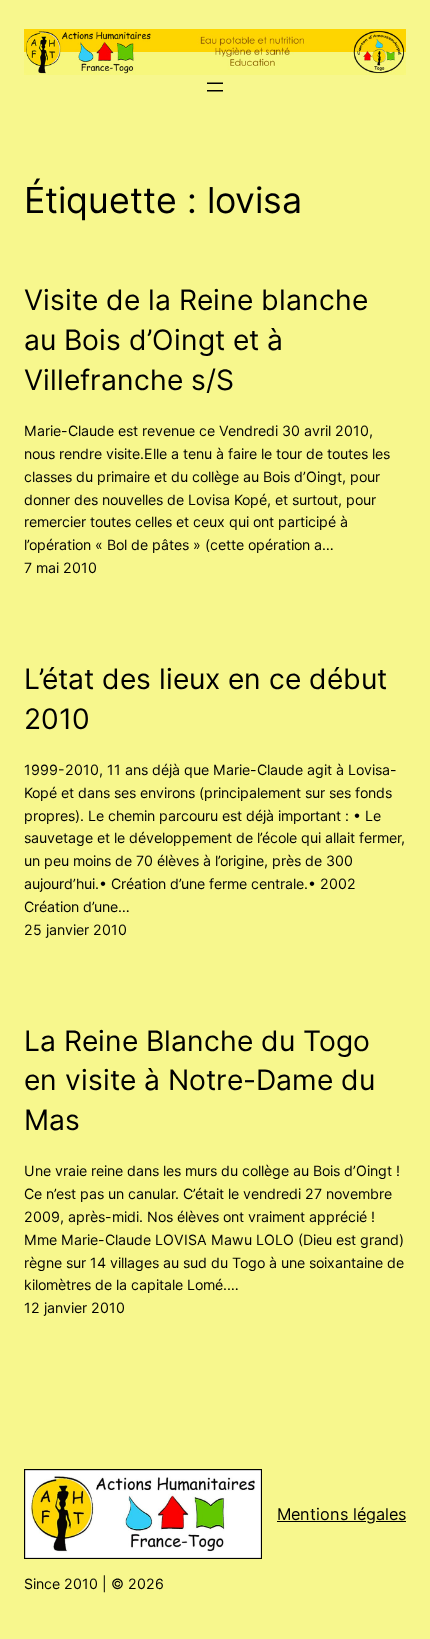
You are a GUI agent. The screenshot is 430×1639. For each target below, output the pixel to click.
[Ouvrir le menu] (215, 87)
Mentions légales (341, 1514)
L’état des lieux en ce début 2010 (205, 699)
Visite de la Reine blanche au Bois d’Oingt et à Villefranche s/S (196, 339)
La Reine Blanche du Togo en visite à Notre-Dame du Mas (199, 1080)
